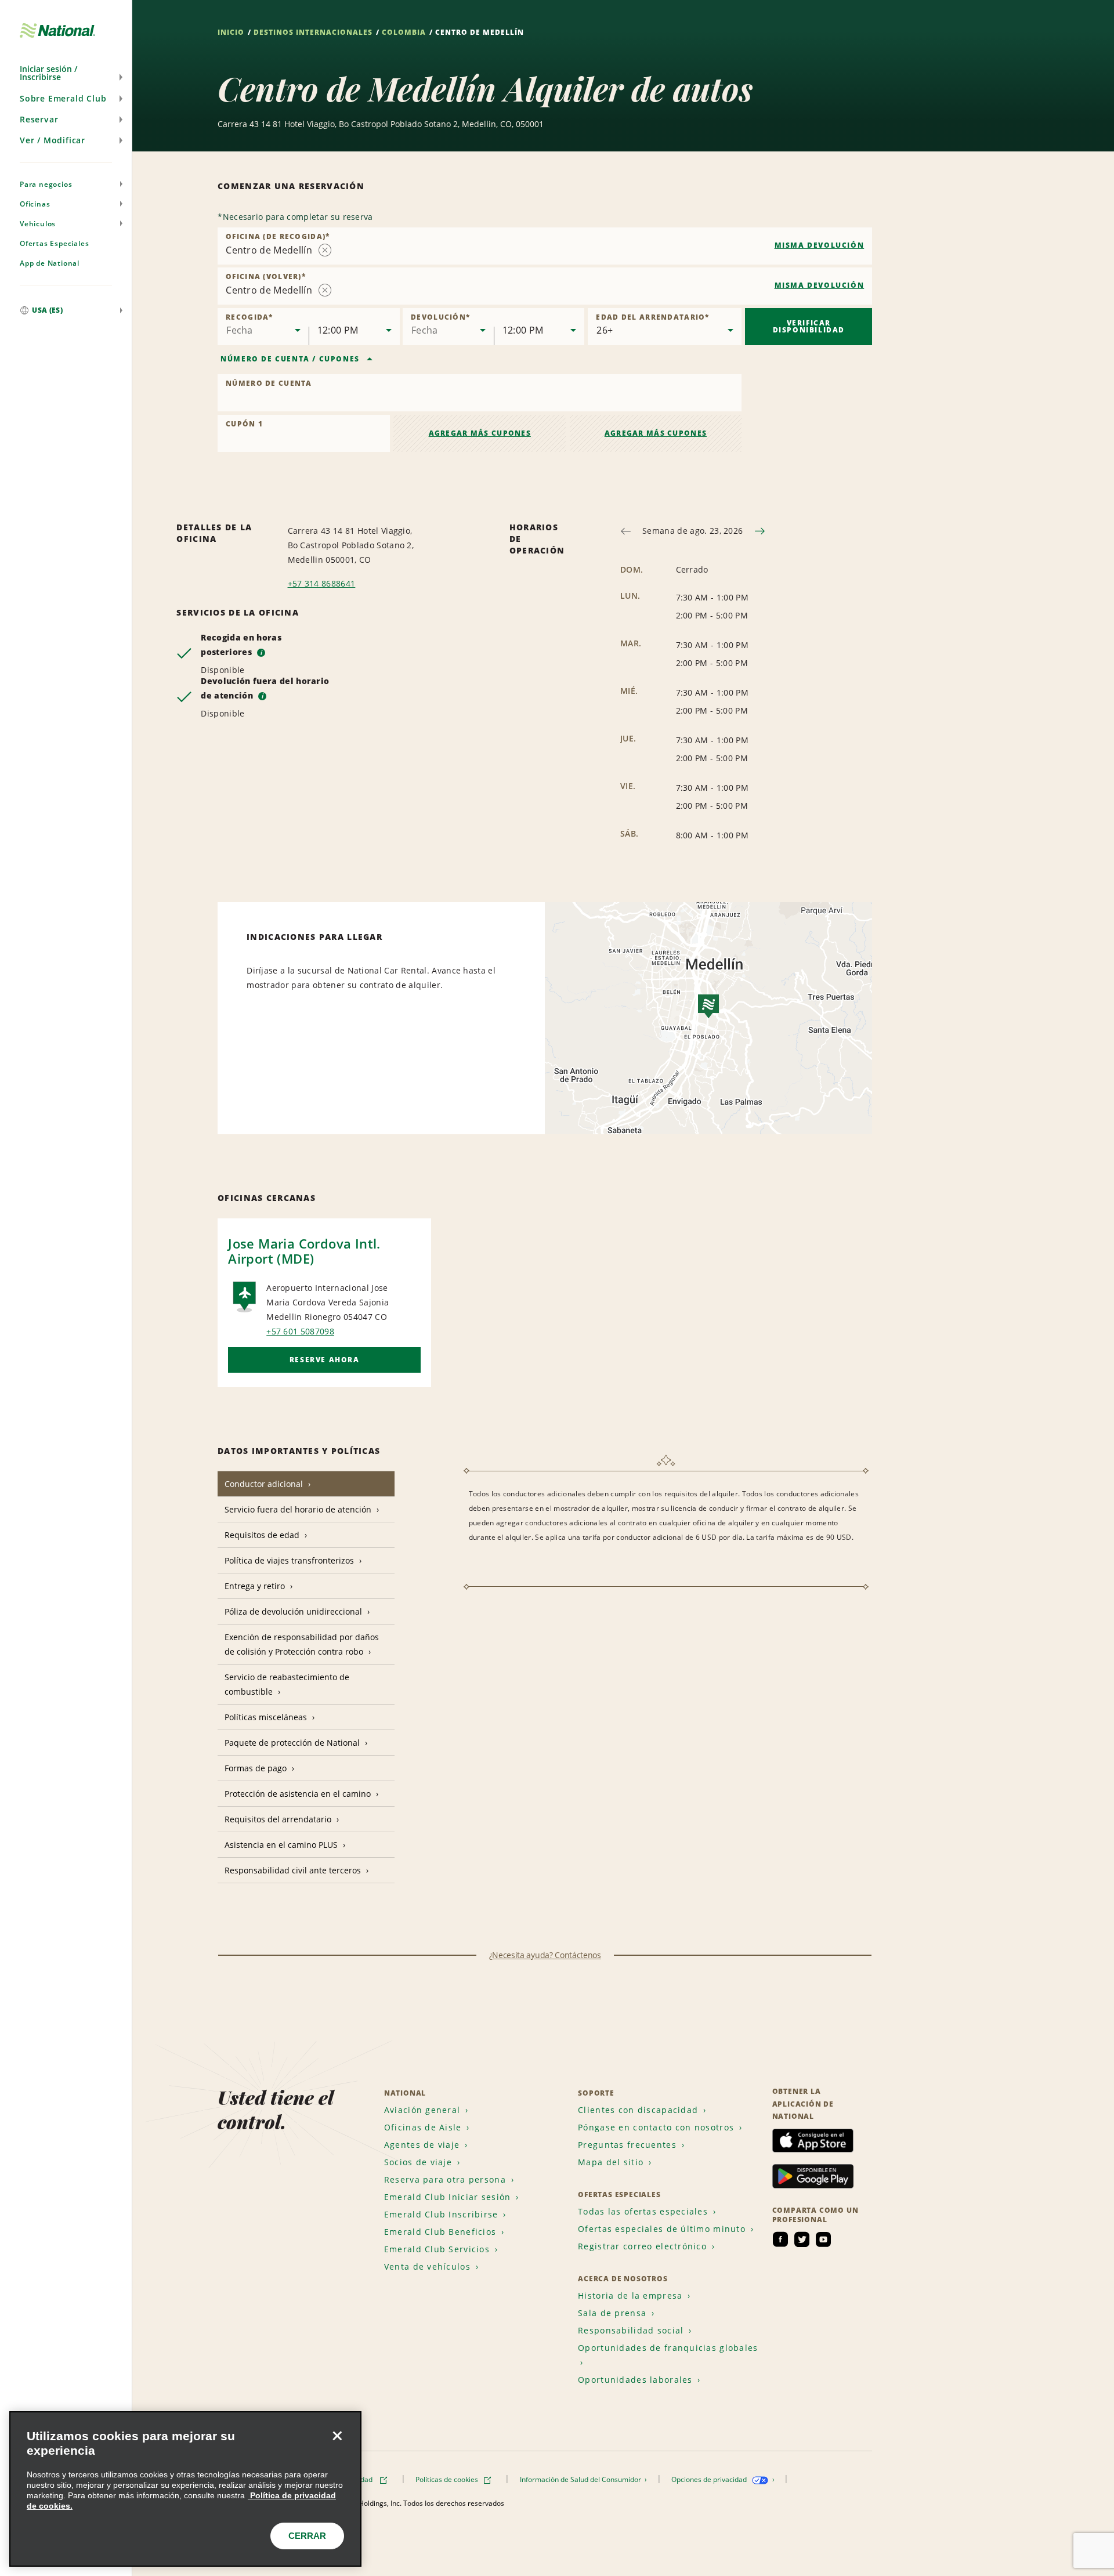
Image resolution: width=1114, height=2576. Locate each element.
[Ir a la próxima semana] (760, 531)
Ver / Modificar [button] (53, 140)
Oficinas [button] (35, 204)
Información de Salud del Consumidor (581, 2479)
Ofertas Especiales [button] (54, 243)
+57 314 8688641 (322, 583)
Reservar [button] (39, 119)
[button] (66, 73)
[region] (185, 2489)
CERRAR (307, 2536)
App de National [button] (50, 263)
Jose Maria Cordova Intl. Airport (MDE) (304, 1251)
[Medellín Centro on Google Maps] (708, 1018)
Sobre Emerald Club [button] (63, 98)
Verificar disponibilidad (809, 326)
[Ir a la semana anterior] (626, 531)
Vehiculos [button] (38, 224)
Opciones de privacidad (710, 2479)
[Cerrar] (337, 2436)
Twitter (802, 2239)
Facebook (780, 2239)
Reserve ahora (325, 1360)
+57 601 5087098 (300, 1331)
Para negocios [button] (46, 184)
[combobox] (545, 246)
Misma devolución (820, 245)
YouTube (823, 2239)
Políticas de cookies (448, 2479)
